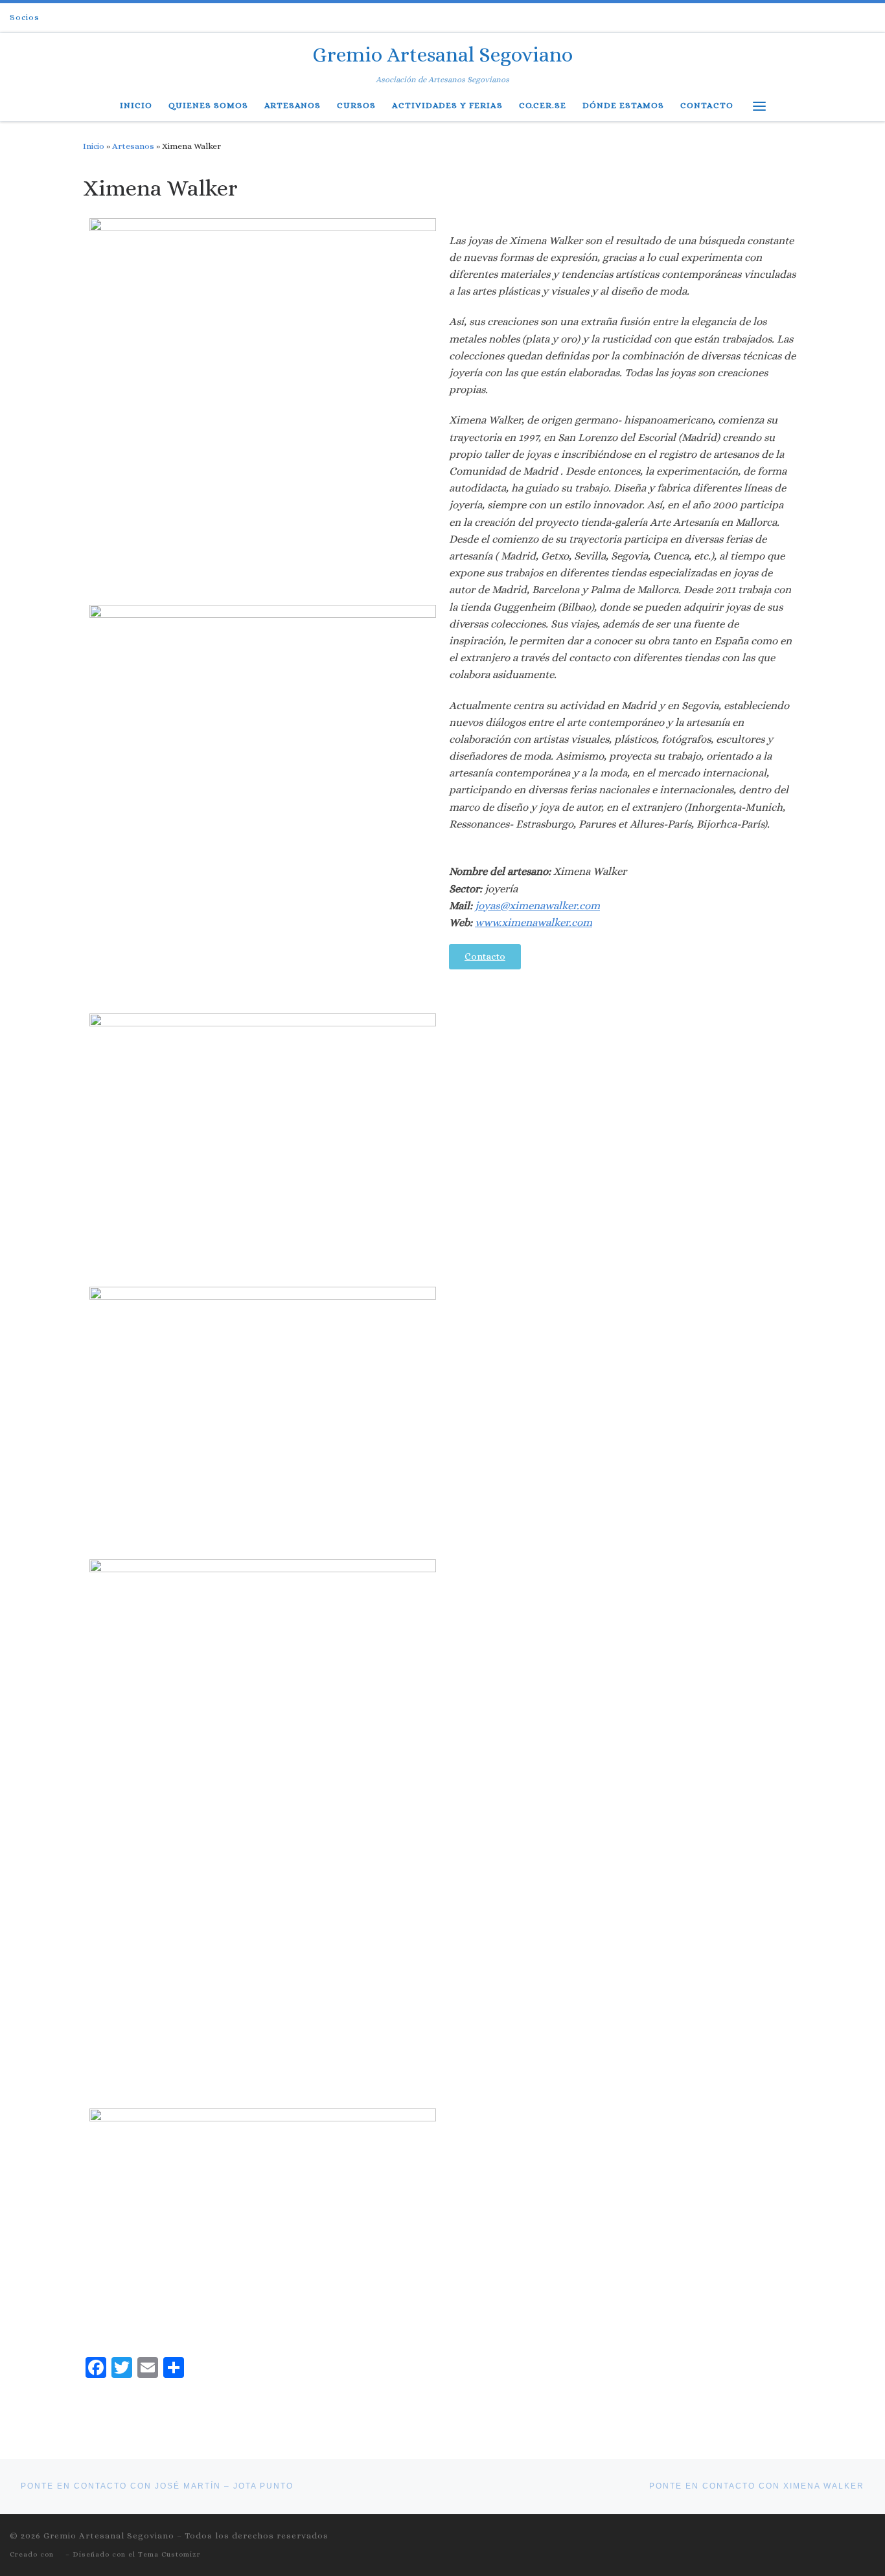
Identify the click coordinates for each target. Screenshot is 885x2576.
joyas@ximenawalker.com (537, 906)
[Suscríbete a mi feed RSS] (804, 18)
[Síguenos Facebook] (822, 18)
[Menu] (759, 106)
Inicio (94, 146)
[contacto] (839, 18)
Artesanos (133, 146)
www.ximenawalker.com (534, 922)
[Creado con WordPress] (60, 2554)
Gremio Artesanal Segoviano (109, 2536)
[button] (485, 957)
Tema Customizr (169, 2554)
